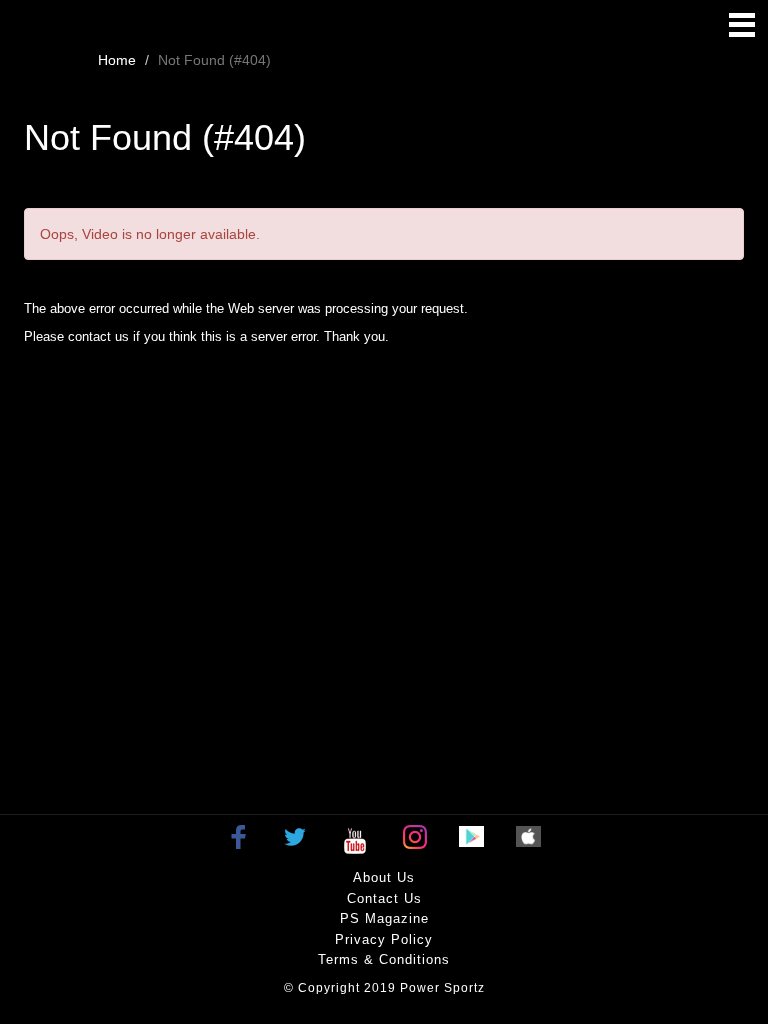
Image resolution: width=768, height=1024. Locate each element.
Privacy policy (384, 939)
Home (117, 60)
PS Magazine (384, 918)
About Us (384, 877)
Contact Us (384, 898)
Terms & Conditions (384, 959)
